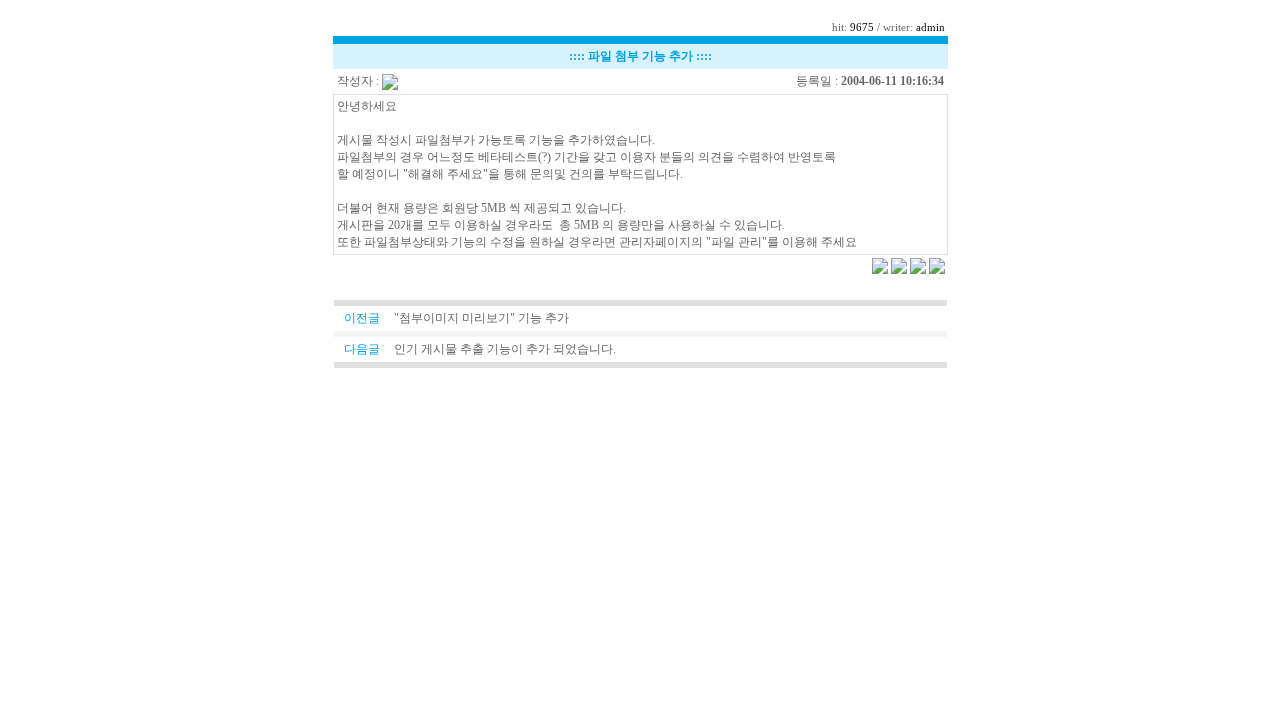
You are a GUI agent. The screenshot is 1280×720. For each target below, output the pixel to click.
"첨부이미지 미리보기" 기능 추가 (481, 318)
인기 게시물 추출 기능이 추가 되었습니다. (505, 349)
